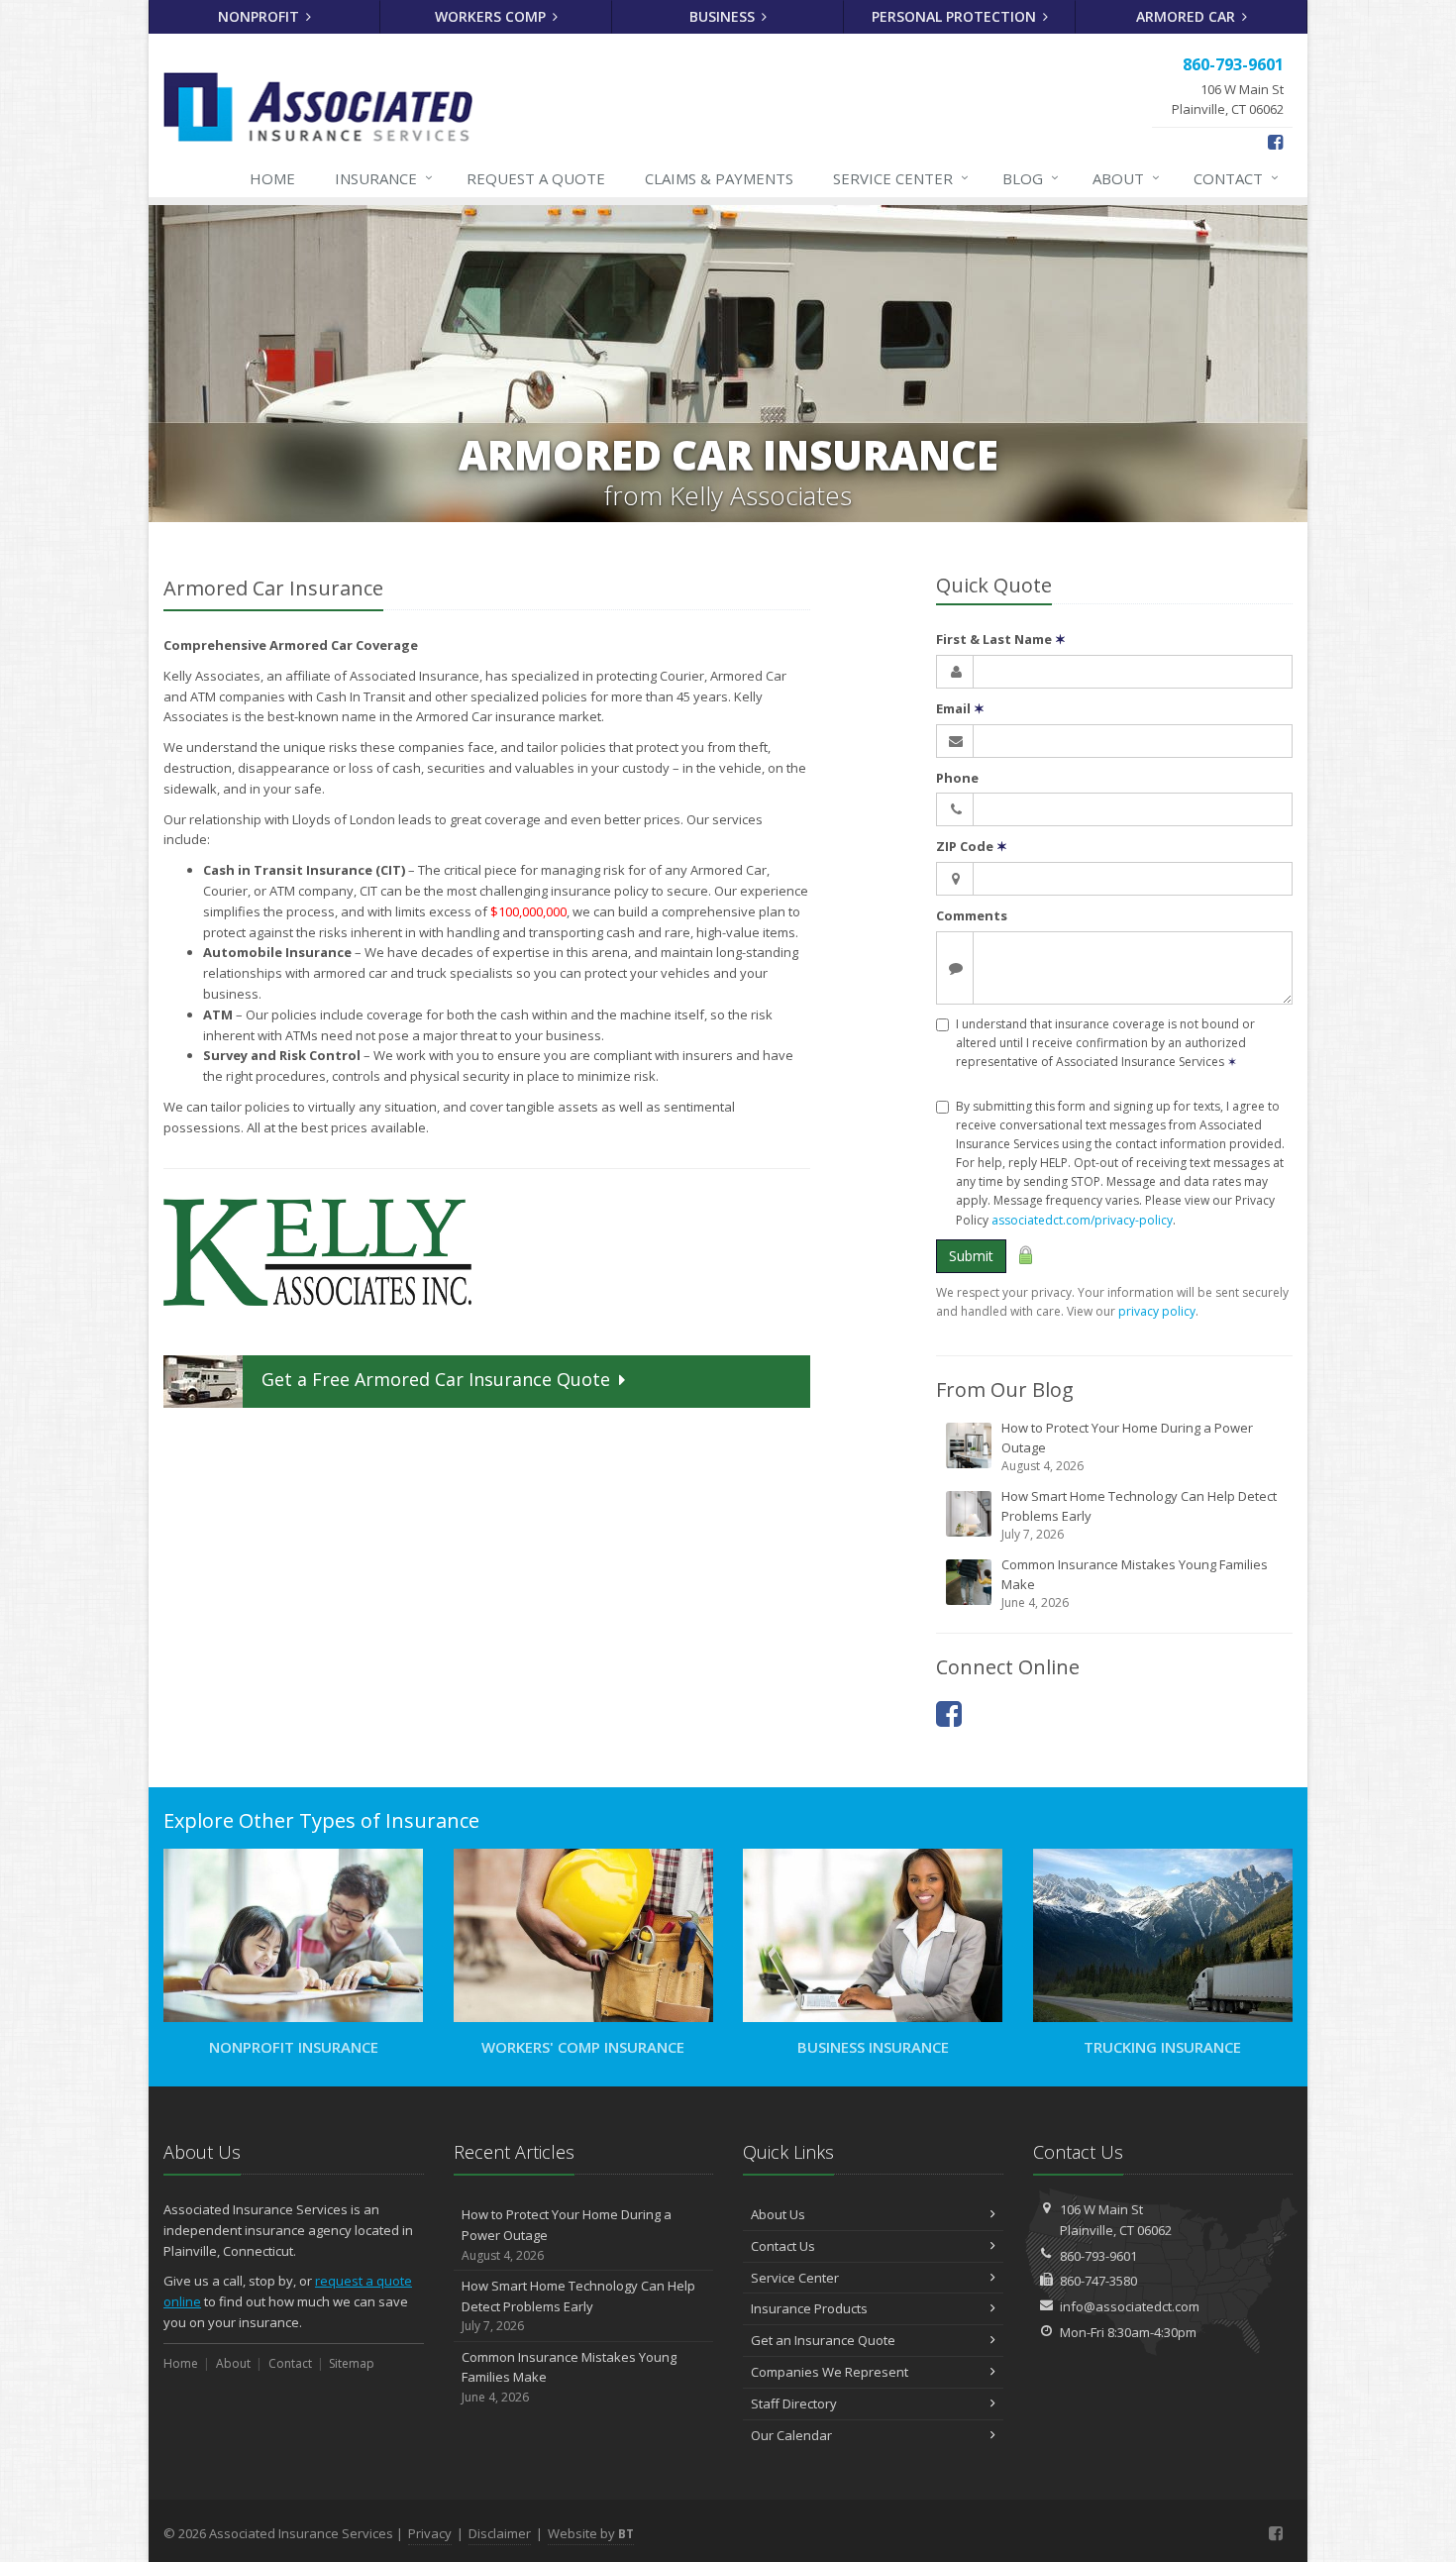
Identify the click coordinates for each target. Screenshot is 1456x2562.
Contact (1236, 178)
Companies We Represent (830, 2372)
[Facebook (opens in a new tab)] (1275, 142)
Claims (719, 178)
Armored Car (1188, 16)
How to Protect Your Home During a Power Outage (1127, 1446)
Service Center (795, 2278)
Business (724, 16)
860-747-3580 (1098, 2281)
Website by (591, 2533)
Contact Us (783, 2246)
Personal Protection (956, 16)
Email (960, 708)
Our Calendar (791, 2435)
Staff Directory (794, 2403)
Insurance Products (809, 2308)
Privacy (430, 2533)
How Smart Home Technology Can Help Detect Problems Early (1139, 1515)
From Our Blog (1005, 1389)
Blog (1031, 178)
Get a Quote (436, 1379)
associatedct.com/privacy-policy (1082, 1220)
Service (901, 178)
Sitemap (352, 2363)
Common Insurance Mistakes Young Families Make (1135, 1583)
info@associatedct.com (1130, 2306)
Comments (972, 915)
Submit (971, 1256)
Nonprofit (260, 16)
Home (272, 178)
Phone (957, 778)
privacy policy (1157, 1311)
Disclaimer (500, 2533)
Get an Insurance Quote (823, 2340)
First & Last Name (1001, 639)
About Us (778, 2214)
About (1126, 178)
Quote (536, 178)
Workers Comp (492, 16)
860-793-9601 (1098, 2256)
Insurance (384, 178)
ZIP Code (972, 846)
